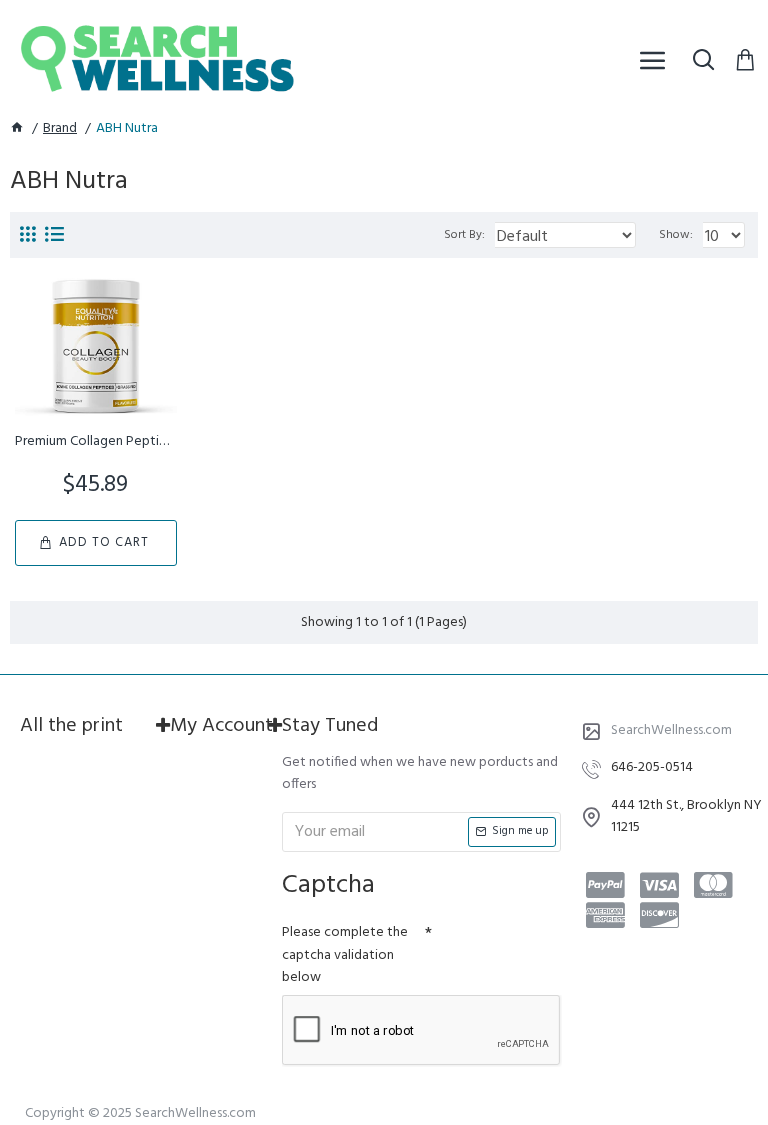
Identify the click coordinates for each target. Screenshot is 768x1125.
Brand (60, 129)
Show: (676, 235)
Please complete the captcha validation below (345, 955)
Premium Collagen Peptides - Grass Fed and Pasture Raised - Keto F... (96, 442)
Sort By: (464, 235)
